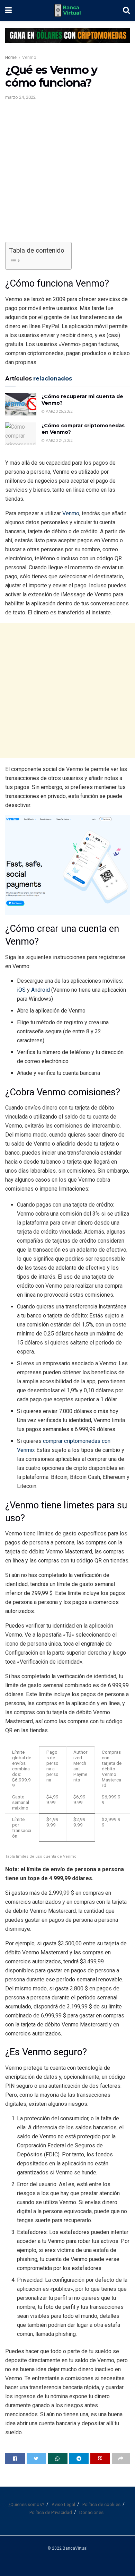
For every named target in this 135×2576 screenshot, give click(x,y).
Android (41, 990)
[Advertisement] (67, 174)
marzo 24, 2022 (20, 97)
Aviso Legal (63, 2504)
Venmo (29, 58)
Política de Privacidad (51, 2512)
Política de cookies (101, 2504)
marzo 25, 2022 (59, 411)
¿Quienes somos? (26, 2504)
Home (11, 58)
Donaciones (91, 2512)
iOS (22, 990)
